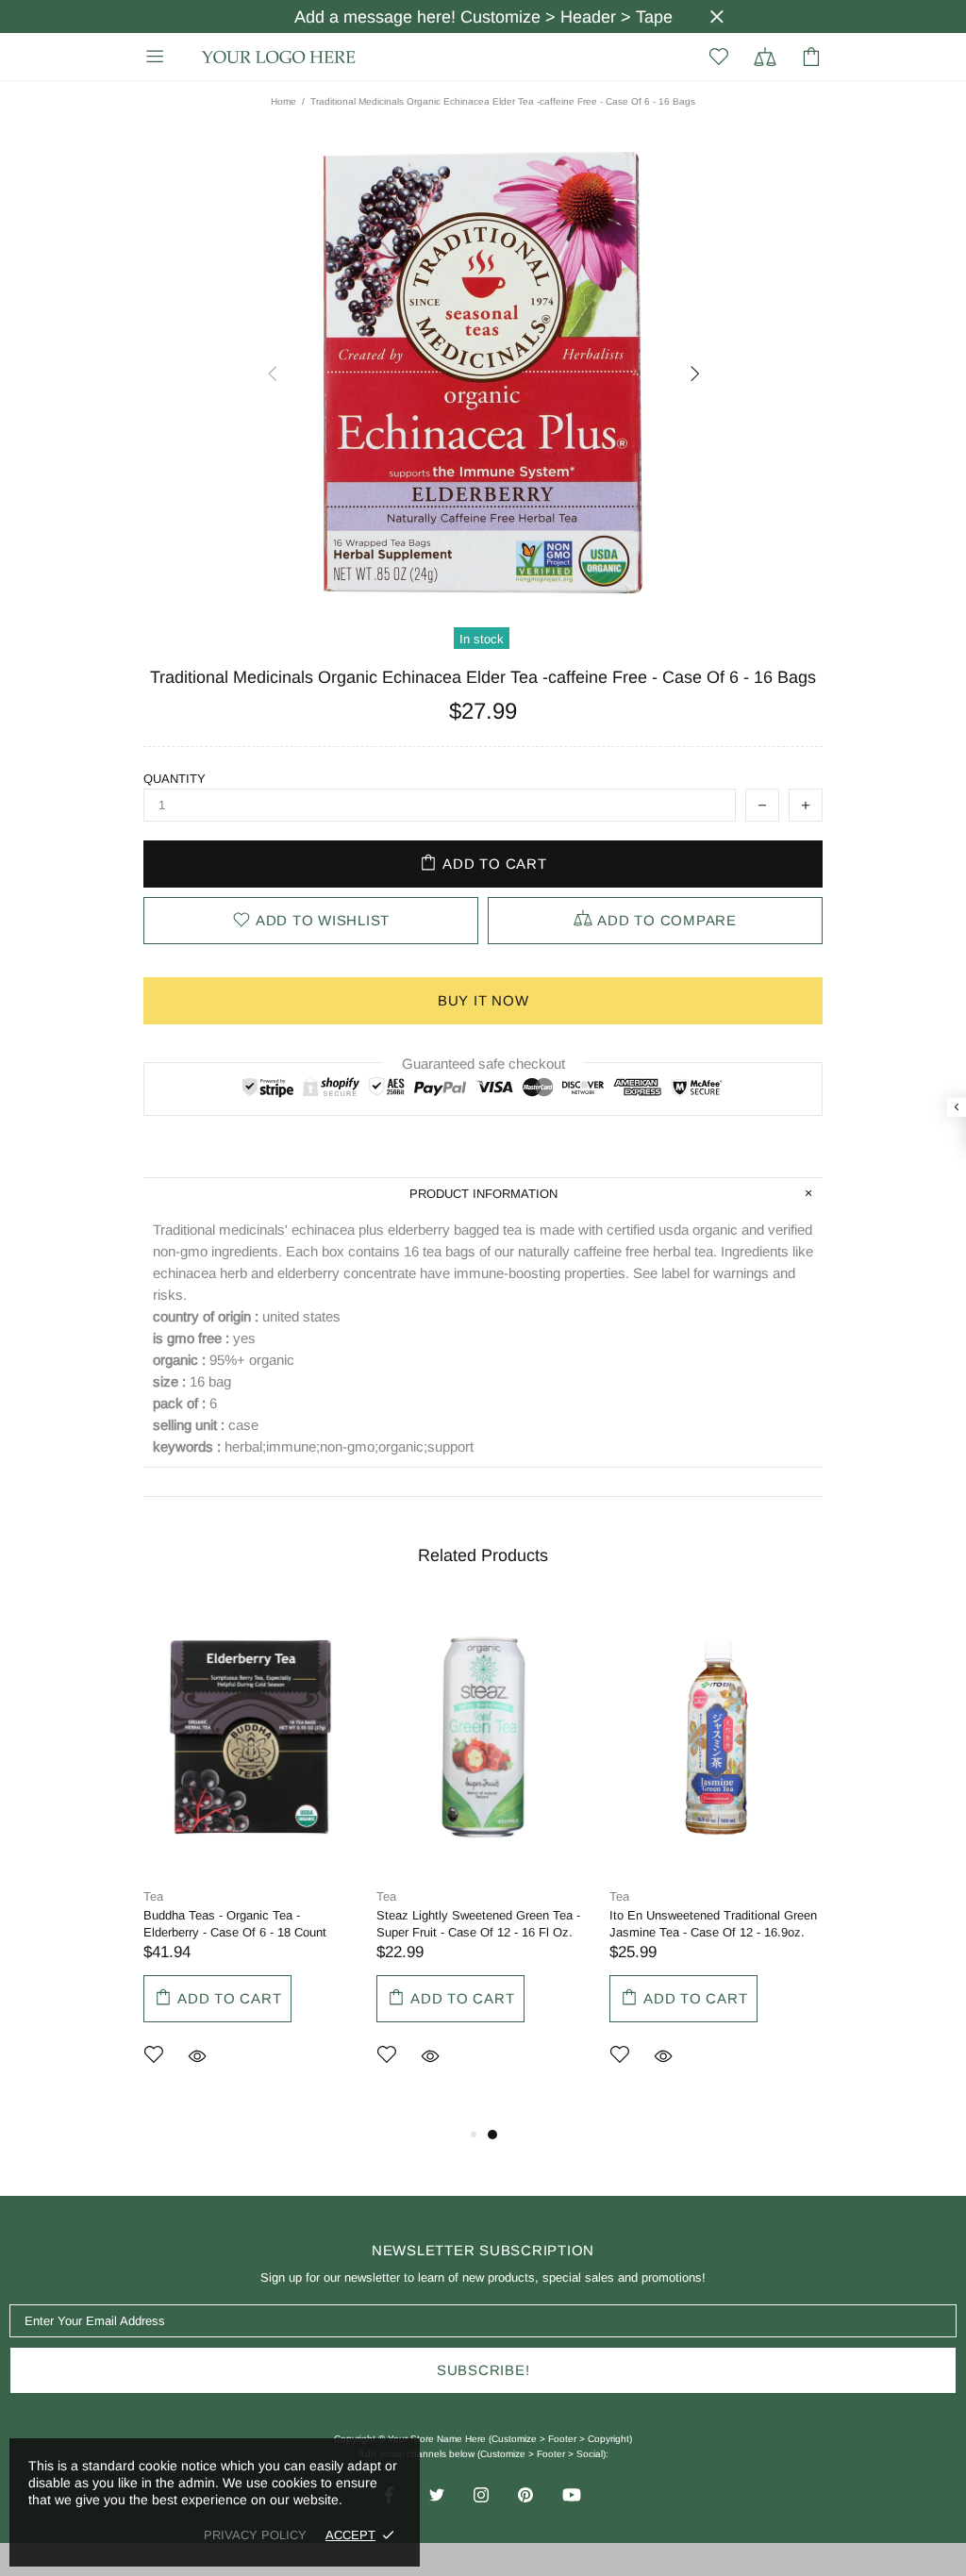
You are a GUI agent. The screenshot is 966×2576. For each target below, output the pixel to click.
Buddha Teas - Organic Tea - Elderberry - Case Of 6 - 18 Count (235, 1924)
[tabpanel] (250, 1861)
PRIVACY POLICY (255, 2535)
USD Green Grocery (279, 57)
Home (283, 101)
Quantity (175, 779)
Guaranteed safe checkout (483, 1064)
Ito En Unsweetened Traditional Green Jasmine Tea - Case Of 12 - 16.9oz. (713, 1924)
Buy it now (483, 1000)
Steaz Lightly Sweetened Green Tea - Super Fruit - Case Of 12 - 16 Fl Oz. (478, 1924)
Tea (153, 1896)
